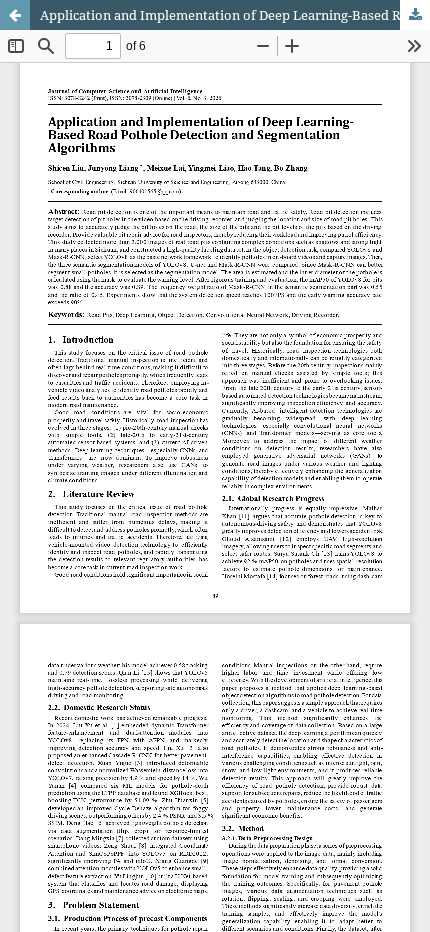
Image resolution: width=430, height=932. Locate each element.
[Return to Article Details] (15, 15)
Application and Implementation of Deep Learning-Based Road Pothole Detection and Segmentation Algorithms (235, 15)
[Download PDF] (415, 15)
